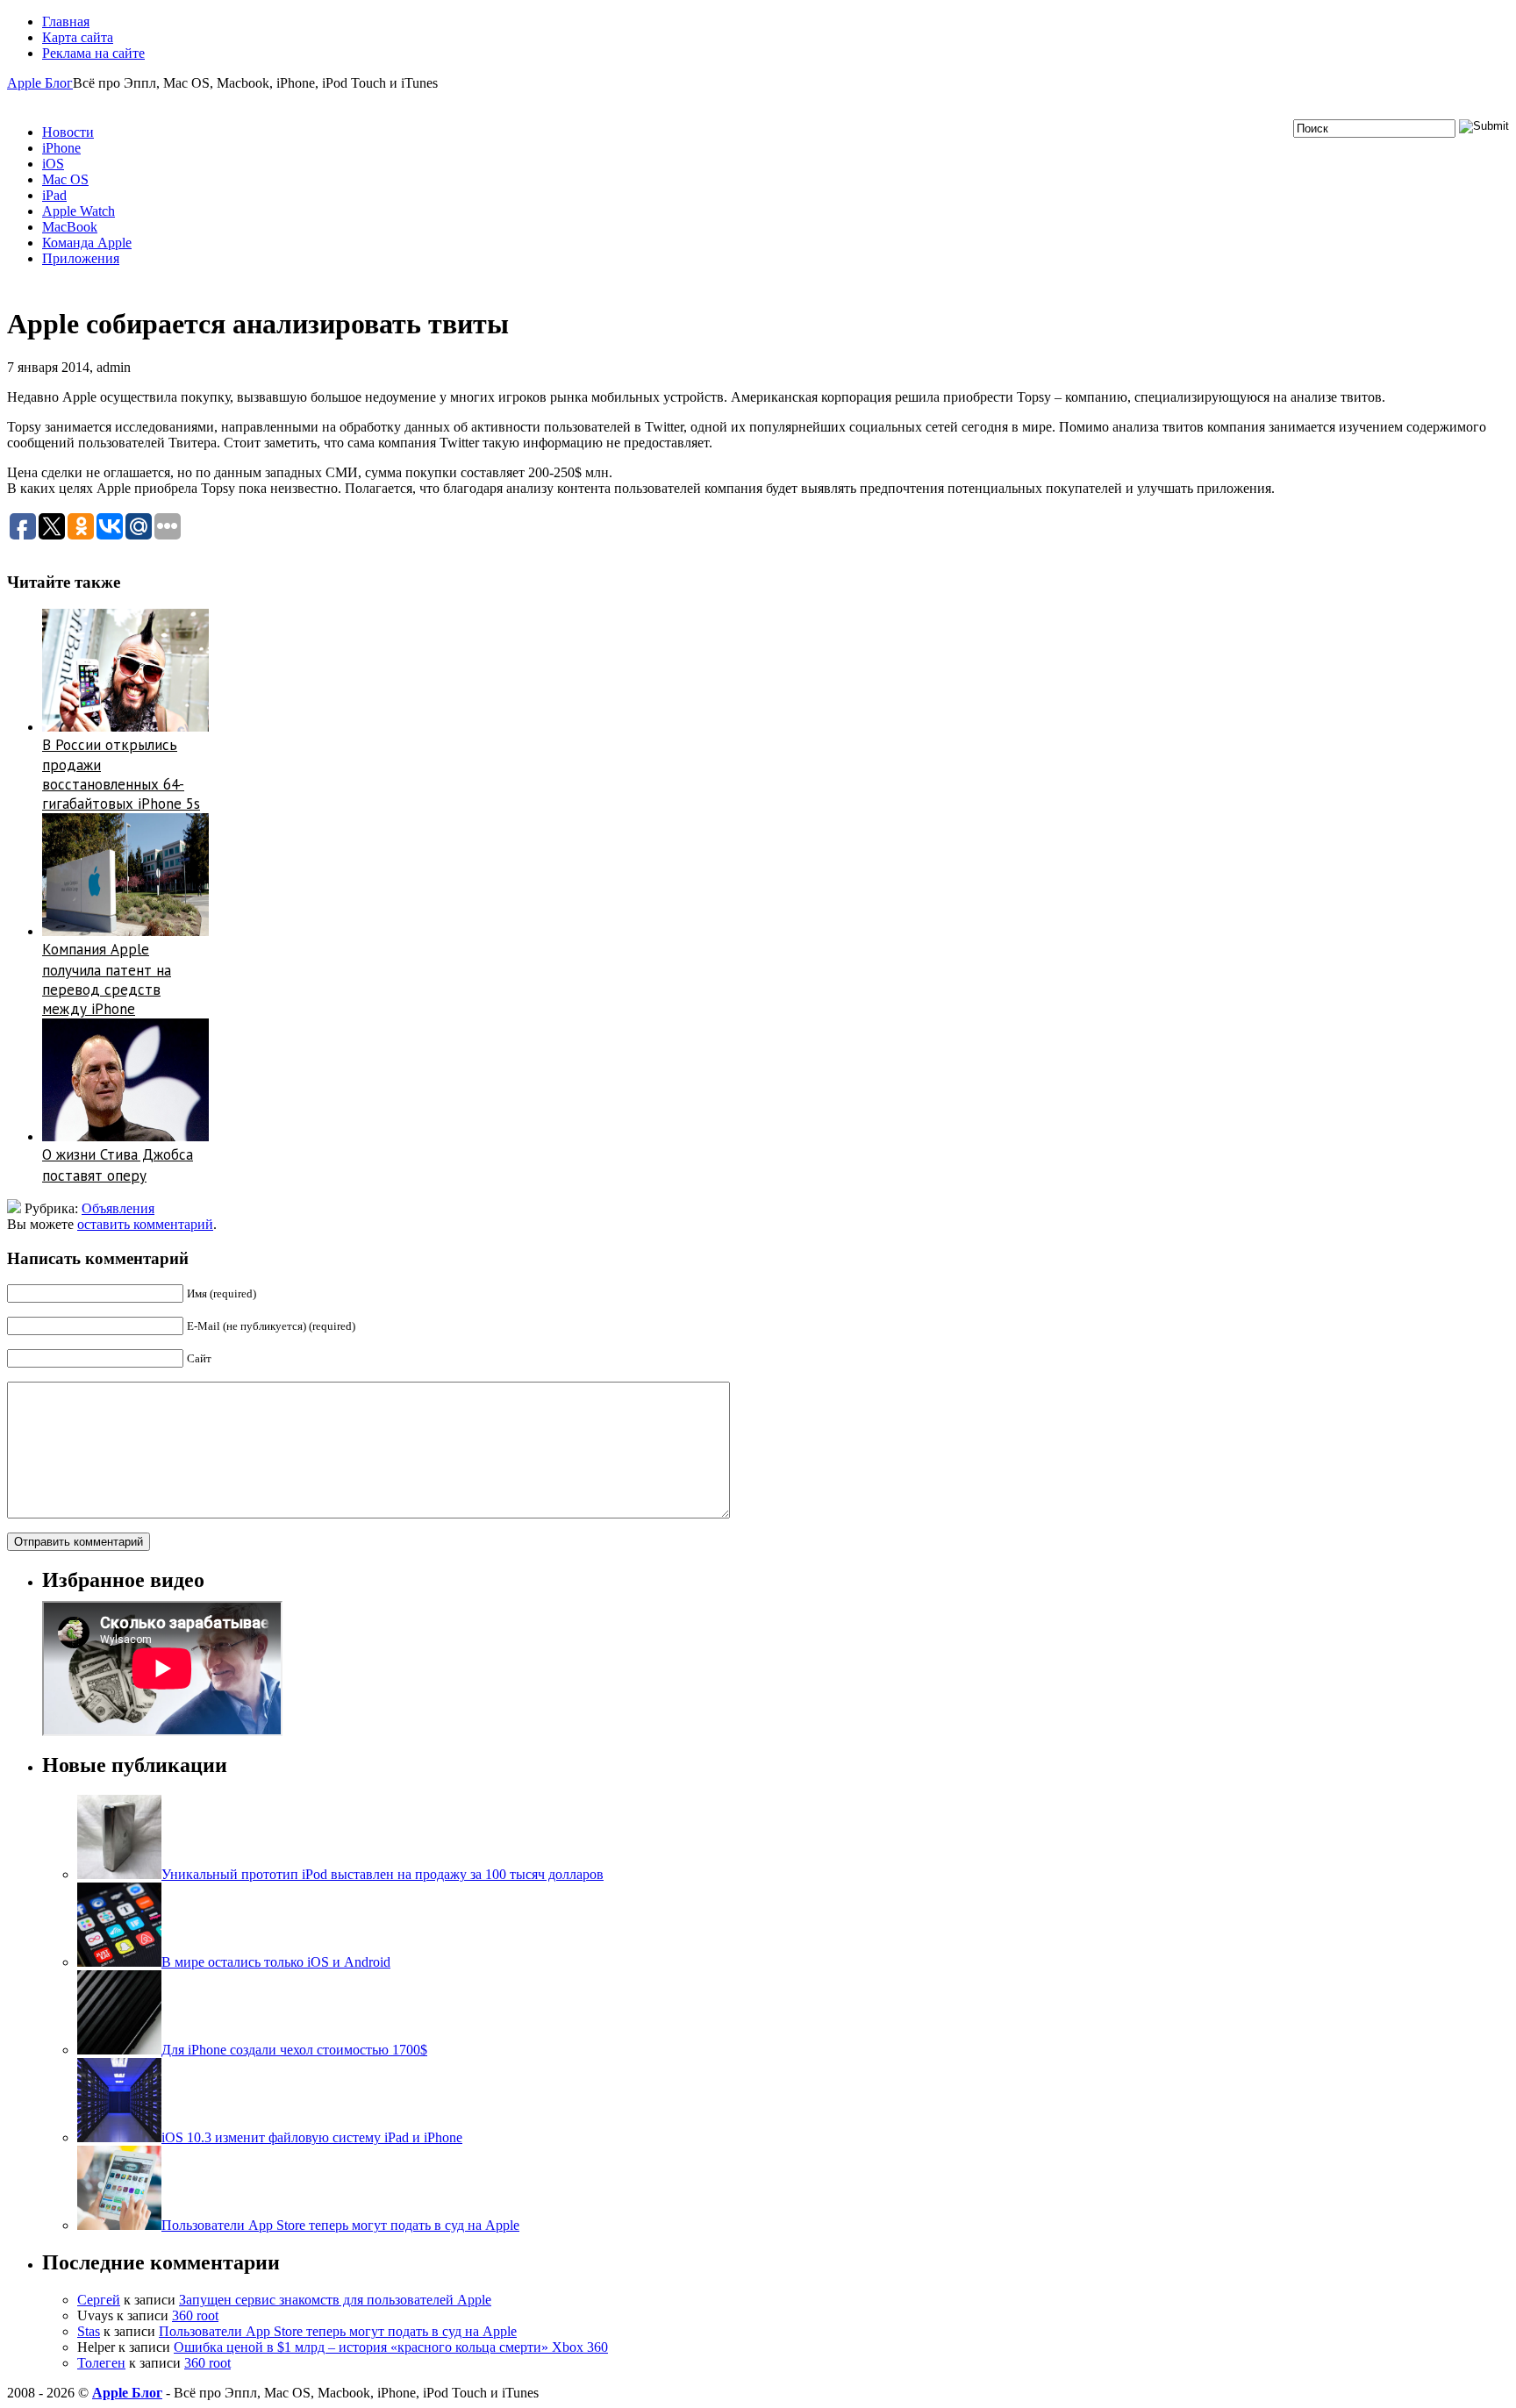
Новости (68, 132)
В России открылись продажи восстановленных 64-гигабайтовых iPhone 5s (121, 775)
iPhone (61, 148)
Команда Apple (87, 243)
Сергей (99, 2300)
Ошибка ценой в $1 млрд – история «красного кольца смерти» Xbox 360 (391, 2347)
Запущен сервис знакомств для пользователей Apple (335, 2300)
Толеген (101, 2363)
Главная (66, 21)
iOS (53, 164)
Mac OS (65, 179)
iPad (54, 195)
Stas (89, 2331)
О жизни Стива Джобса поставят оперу (118, 1165)
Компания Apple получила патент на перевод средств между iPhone (107, 979)
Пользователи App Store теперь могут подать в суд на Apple (338, 2331)
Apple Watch (79, 211)
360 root (195, 2315)
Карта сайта (78, 37)
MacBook (70, 227)
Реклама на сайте (93, 53)
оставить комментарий (145, 1224)
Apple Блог (40, 83)
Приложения (81, 258)
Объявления (118, 1208)
